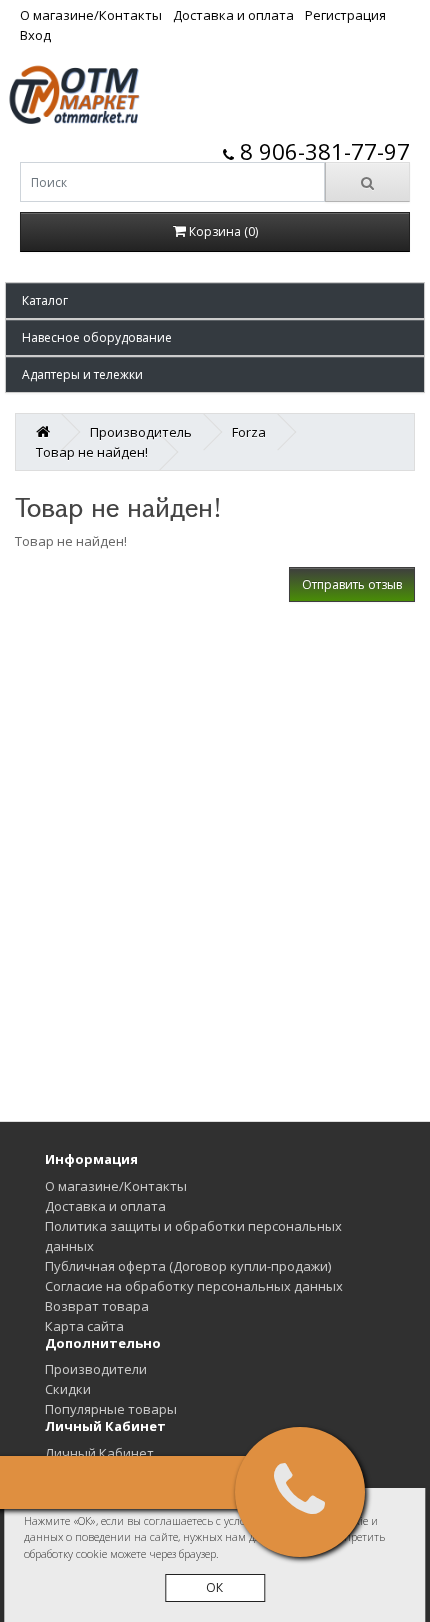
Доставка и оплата (233, 15)
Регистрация (345, 15)
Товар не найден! (92, 452)
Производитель (141, 432)
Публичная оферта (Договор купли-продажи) (188, 1266)
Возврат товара (97, 1306)
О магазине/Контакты (91, 15)
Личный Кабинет (99, 1453)
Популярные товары (111, 1409)
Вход (35, 35)
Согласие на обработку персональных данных (194, 1286)
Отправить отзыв (352, 584)
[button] (215, 300)
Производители (96, 1369)
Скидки (68, 1389)
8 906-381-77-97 (322, 151)
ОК (214, 1587)
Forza (249, 432)
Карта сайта (84, 1326)
